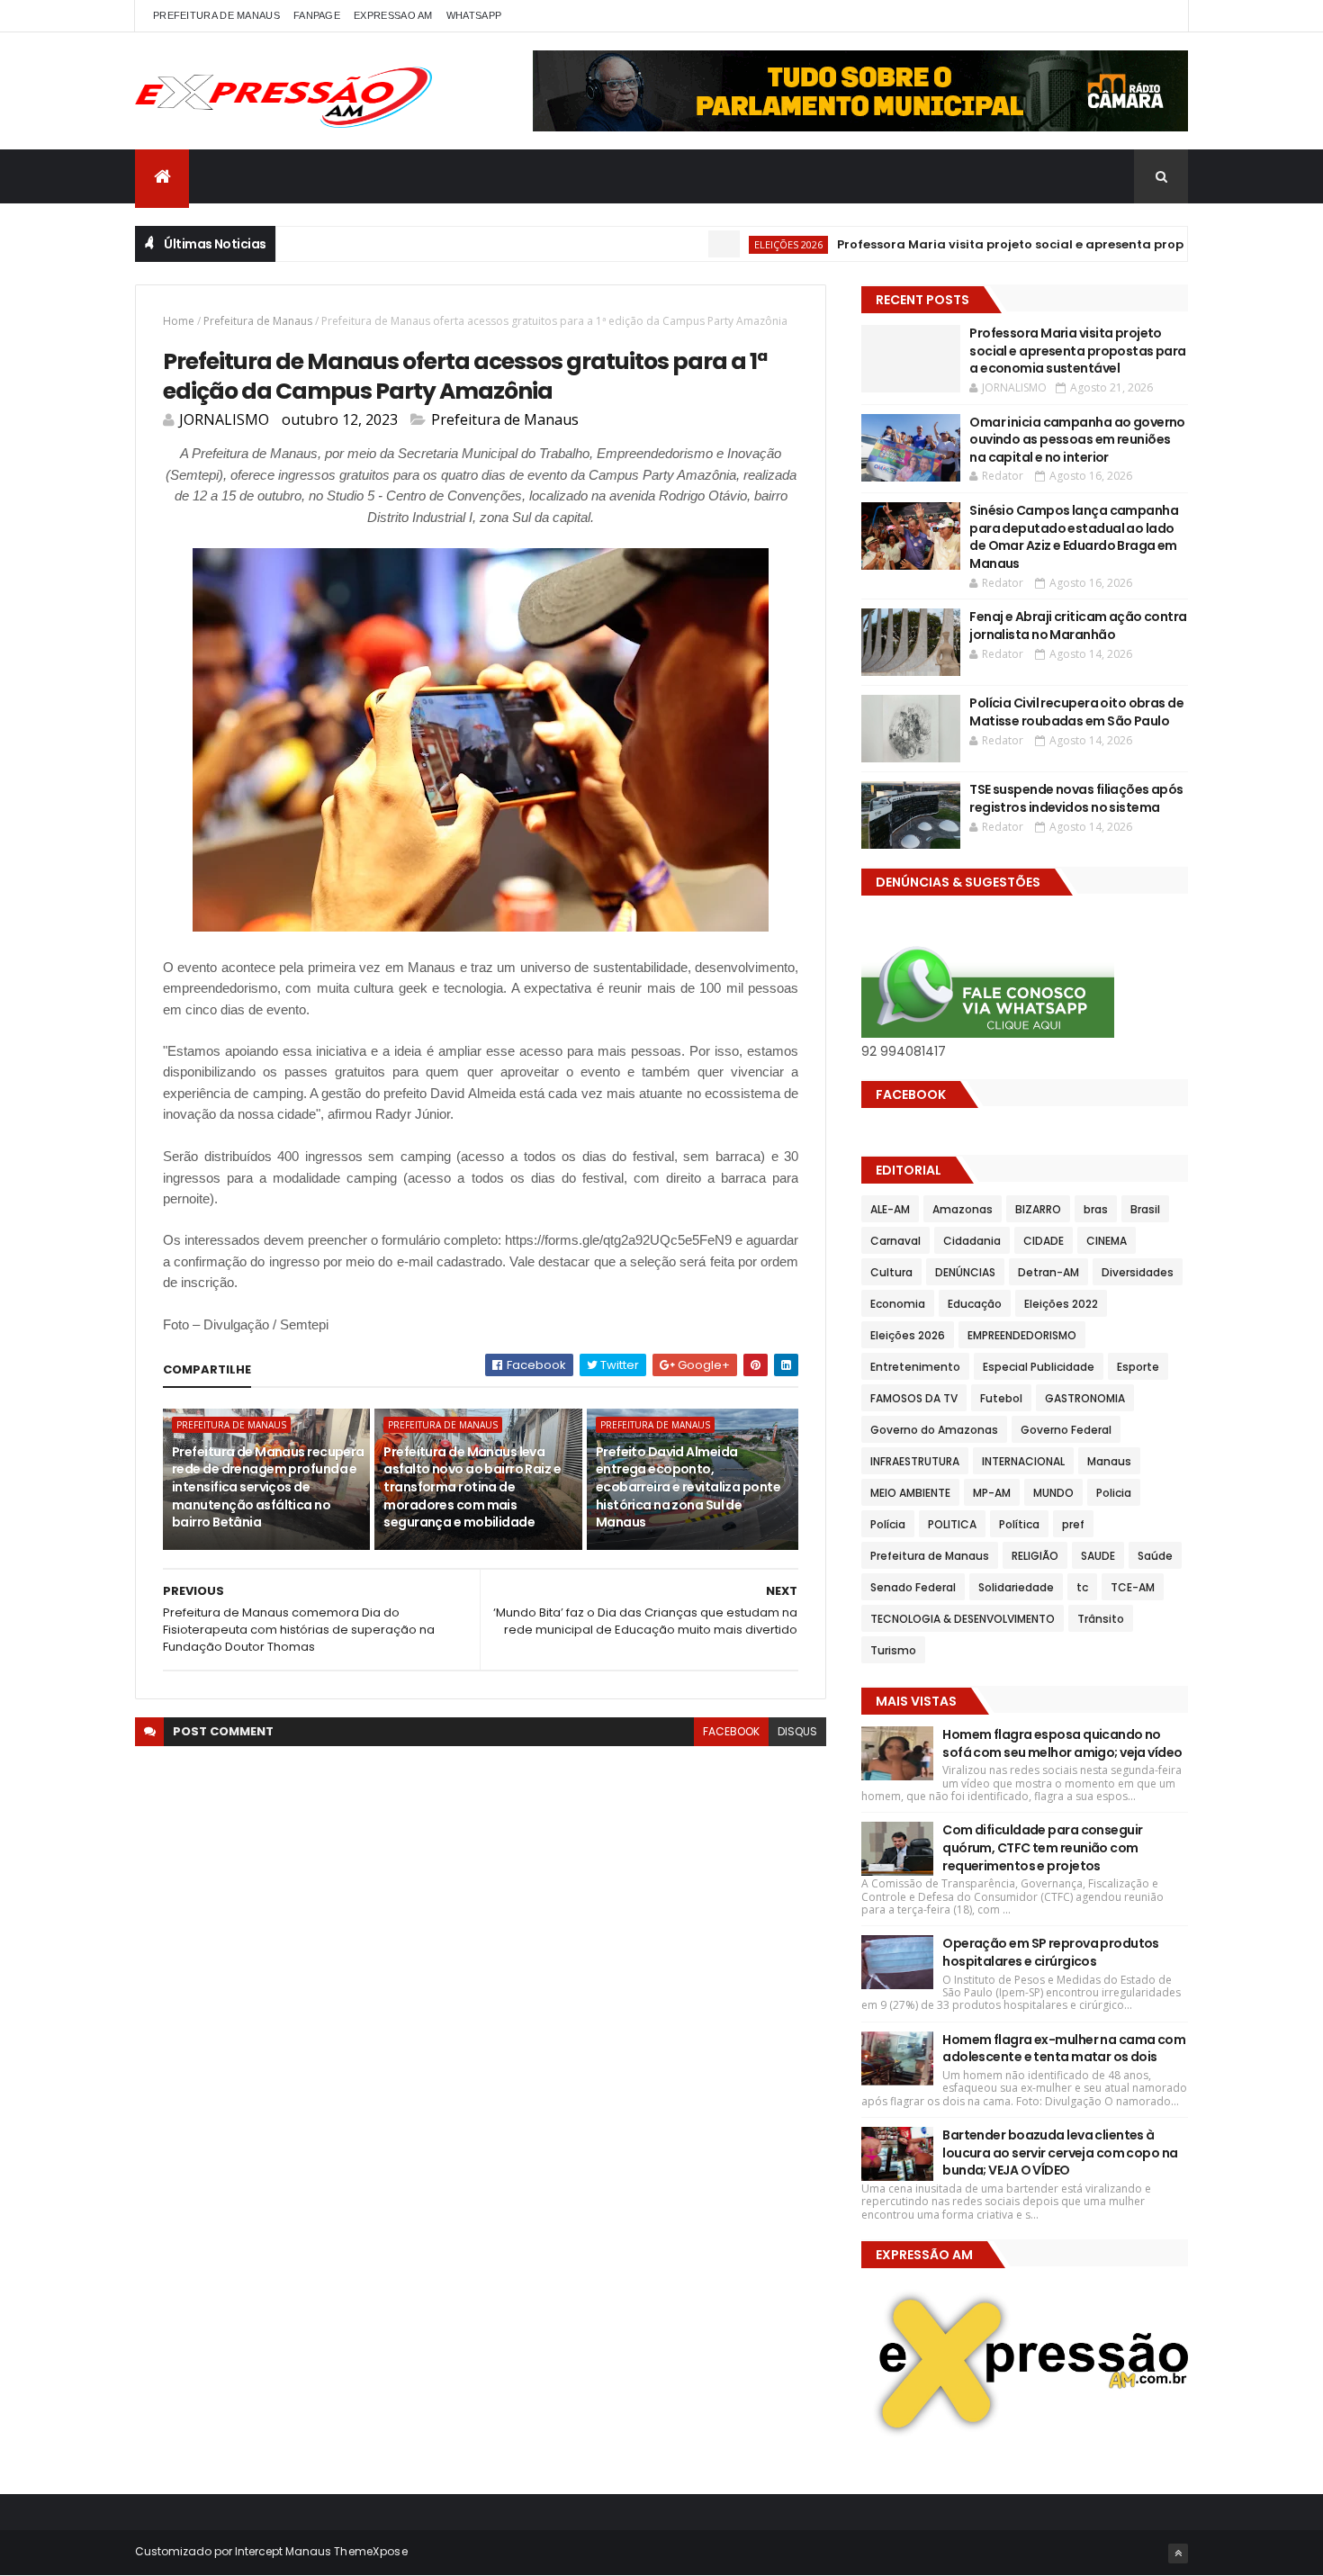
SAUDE (1098, 1556)
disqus (797, 1731)
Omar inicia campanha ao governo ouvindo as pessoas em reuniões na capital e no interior (1077, 440)
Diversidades (1138, 1272)
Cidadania (972, 1241)
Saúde (1155, 1556)
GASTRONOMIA (1085, 1398)
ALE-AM (890, 1209)
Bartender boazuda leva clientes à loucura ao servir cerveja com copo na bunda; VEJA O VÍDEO (1060, 2153)
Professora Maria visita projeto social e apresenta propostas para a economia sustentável (1078, 351)
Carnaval (895, 1241)
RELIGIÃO (1035, 1556)
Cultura (891, 1272)
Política (1019, 1524)
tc (1082, 1587)
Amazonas (963, 1209)
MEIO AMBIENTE (910, 1493)
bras (1096, 1209)
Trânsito (1101, 1619)
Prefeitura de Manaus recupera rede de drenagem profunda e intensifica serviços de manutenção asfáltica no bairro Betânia (268, 1487)
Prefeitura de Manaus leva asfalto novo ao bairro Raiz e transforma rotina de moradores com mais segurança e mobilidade (472, 1487)
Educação (975, 1304)
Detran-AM (1048, 1272)
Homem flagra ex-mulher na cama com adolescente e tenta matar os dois (1064, 2049)
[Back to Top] (1178, 2553)
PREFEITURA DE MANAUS (216, 15)
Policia (1114, 1493)
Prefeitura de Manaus (258, 321)
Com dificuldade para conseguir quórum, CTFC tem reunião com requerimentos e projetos (1042, 1847)
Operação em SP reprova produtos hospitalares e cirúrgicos (1051, 1952)
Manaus (1109, 1461)
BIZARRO (1038, 1209)
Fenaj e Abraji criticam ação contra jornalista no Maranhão (1078, 626)
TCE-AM (1133, 1587)
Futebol (1001, 1398)
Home (179, 321)
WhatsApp (474, 15)
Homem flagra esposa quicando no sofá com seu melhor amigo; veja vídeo (1062, 1743)
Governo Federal (1066, 1430)
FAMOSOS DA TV (914, 1398)
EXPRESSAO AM (393, 15)
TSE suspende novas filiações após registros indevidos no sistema (1076, 798)
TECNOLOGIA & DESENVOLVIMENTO (963, 1619)
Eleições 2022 (1061, 1304)
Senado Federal (913, 1587)
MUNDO (1053, 1493)
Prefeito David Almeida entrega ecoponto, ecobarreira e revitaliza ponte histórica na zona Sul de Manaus (688, 1487)
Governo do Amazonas (934, 1430)
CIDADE (1044, 1241)
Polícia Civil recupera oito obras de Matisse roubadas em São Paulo (1076, 712)
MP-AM (992, 1493)
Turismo (893, 1650)
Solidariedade (1016, 1587)
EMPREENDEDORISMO (1022, 1335)
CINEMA (1107, 1241)
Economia (898, 1304)
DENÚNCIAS (965, 1272)
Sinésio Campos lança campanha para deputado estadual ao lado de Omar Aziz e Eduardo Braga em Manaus (1074, 537)
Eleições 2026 (738, 244)
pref (1073, 1524)
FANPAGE (317, 15)
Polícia (888, 1524)
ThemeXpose (371, 2551)
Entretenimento (915, 1367)
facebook (731, 1731)
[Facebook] (1160, 16)
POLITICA (952, 1524)
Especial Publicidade (1039, 1367)
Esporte (1138, 1367)
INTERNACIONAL (1023, 1461)
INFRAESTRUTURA (915, 1461)
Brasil (1145, 1209)
